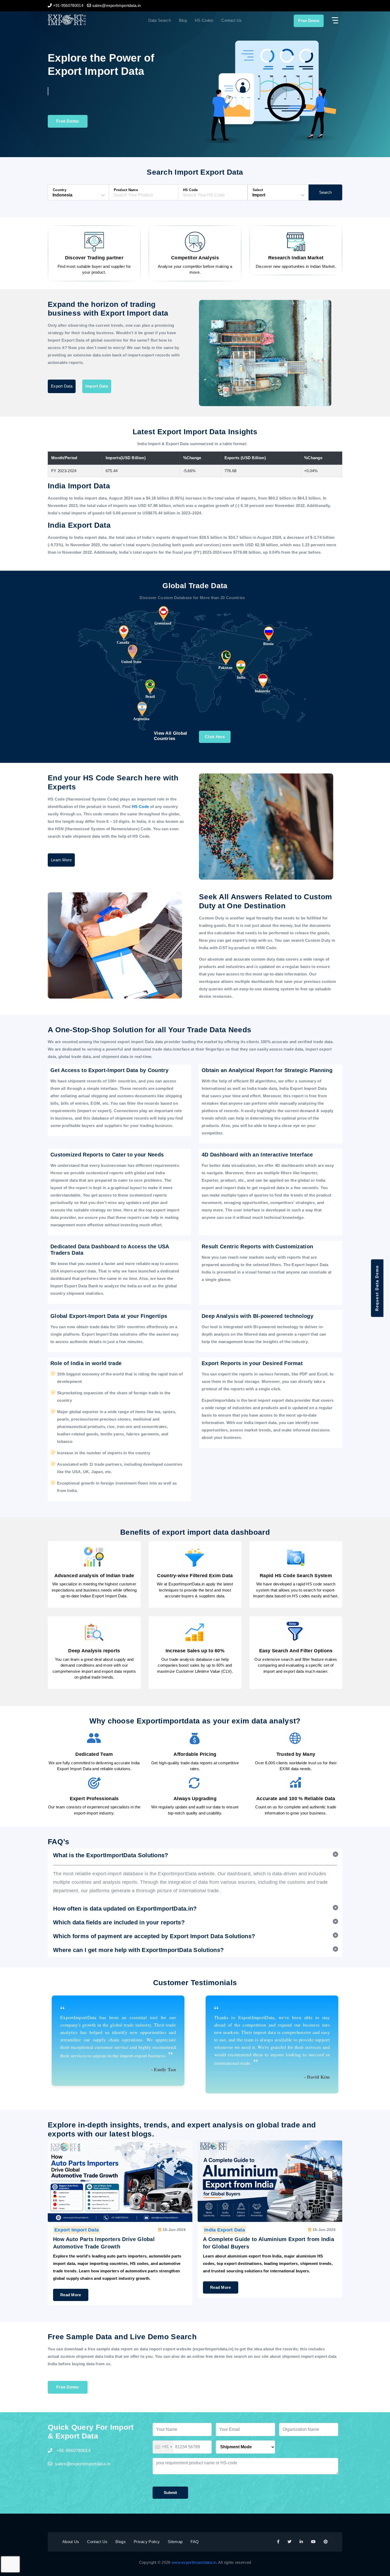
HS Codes (204, 20)
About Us (71, 2542)
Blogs (121, 2542)
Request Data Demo (377, 1288)
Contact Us (231, 20)
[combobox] (163, 2447)
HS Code (141, 807)
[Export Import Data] (85, 20)
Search (325, 192)
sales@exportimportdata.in (83, 2464)
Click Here (215, 737)
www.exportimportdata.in (194, 2562)
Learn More (61, 860)
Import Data (97, 386)
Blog (183, 20)
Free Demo (309, 21)
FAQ (195, 2542)
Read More (71, 2287)
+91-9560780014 (73, 2451)
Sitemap (175, 2542)
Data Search (160, 20)
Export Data (62, 386)
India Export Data (75, 2230)
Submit (170, 2493)
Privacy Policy (147, 2542)
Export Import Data (226, 2230)
